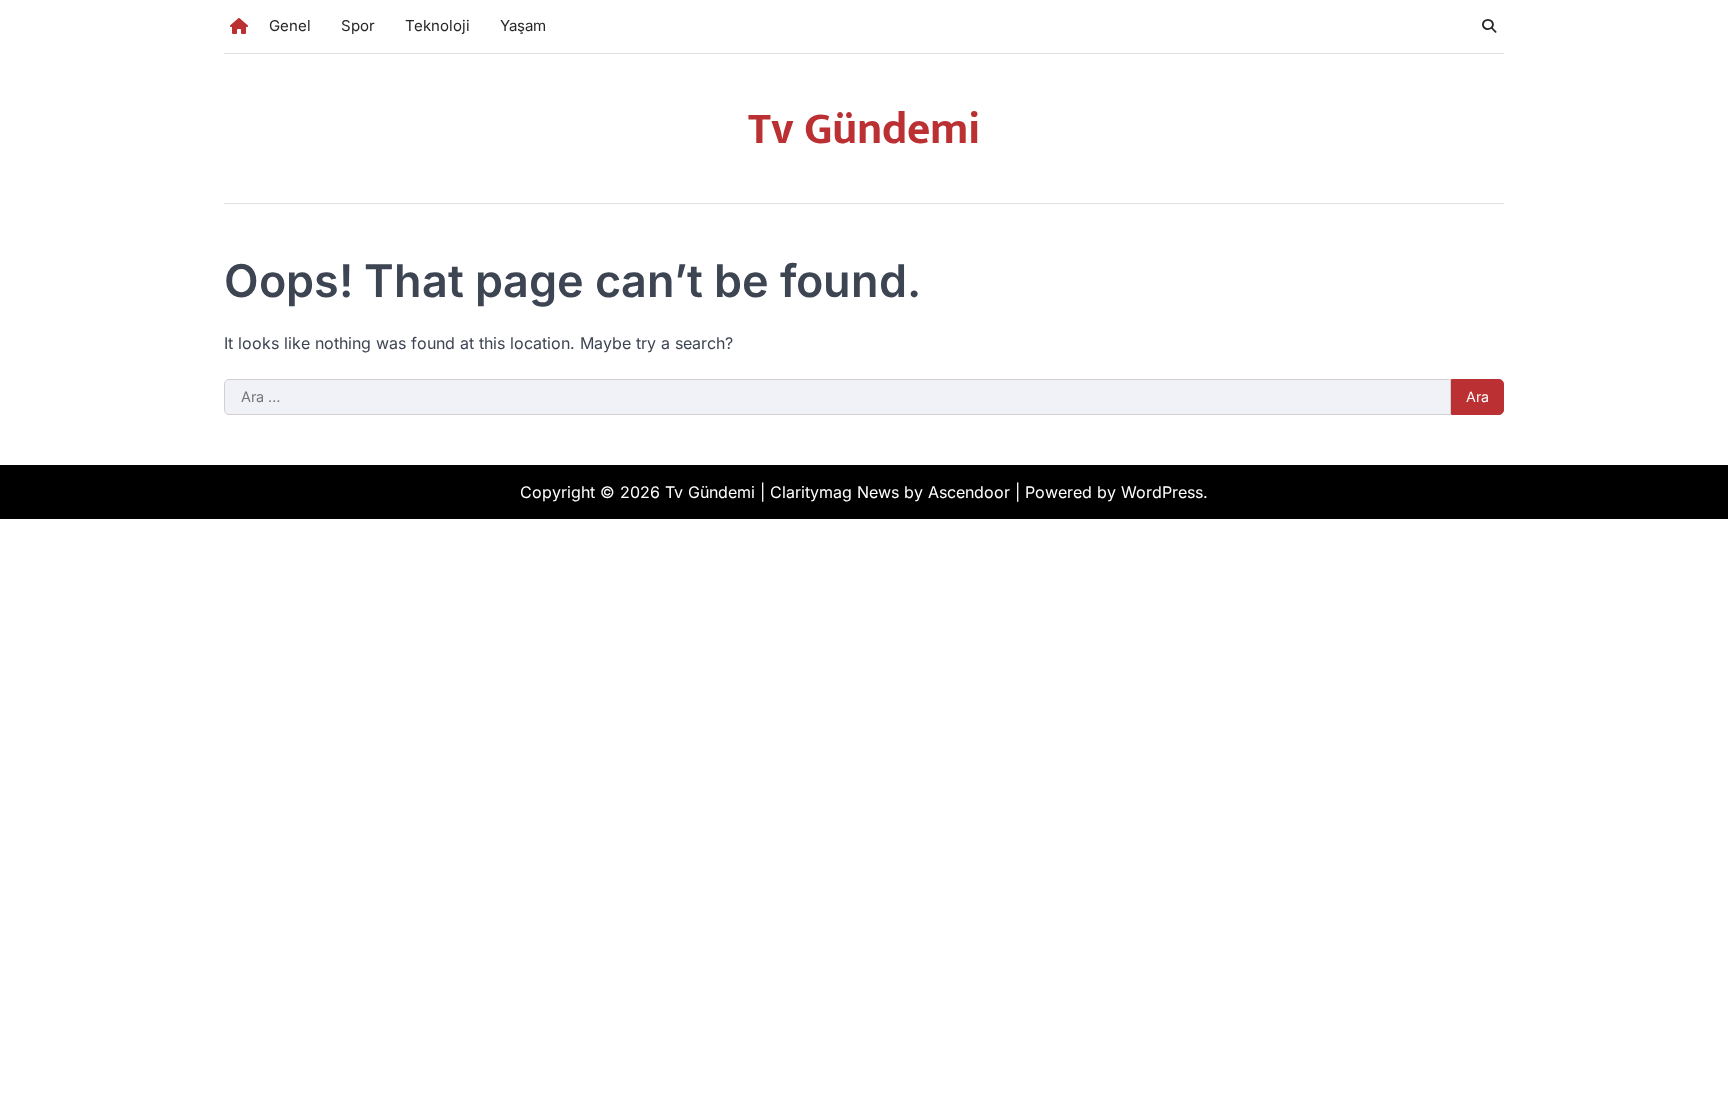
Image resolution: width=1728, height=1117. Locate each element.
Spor (358, 25)
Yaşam (523, 25)
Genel (290, 25)
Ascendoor (969, 492)
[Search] (1489, 26)
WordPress (1162, 492)
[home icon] (239, 26)
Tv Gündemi (864, 129)
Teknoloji (437, 25)
